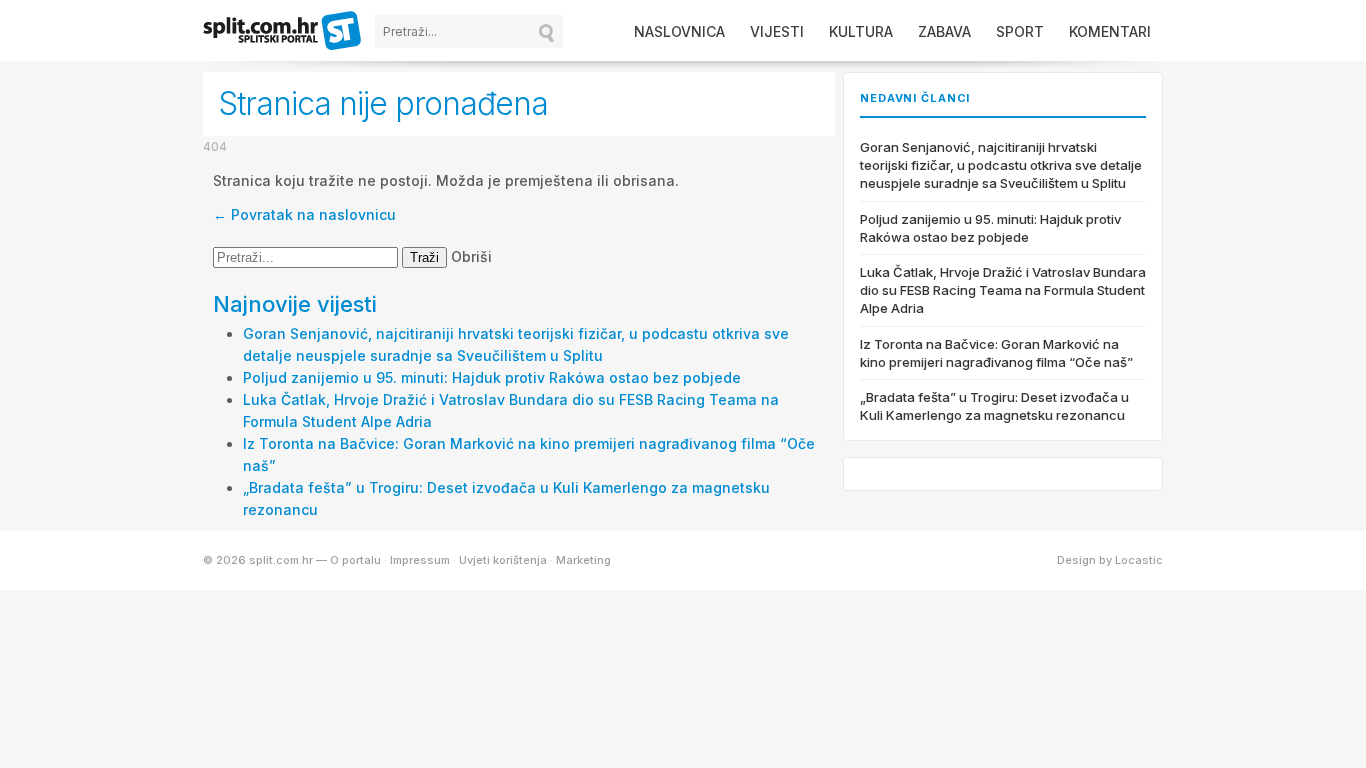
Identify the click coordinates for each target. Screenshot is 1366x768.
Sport (1020, 31)
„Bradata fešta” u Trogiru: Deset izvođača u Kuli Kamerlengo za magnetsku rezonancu (994, 406)
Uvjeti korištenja (503, 560)
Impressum (420, 560)
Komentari (1110, 31)
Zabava (944, 31)
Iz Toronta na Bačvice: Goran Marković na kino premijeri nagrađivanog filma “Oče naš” (996, 353)
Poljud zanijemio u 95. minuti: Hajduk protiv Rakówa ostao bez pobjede (492, 377)
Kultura (861, 31)
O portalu (355, 560)
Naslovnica (679, 31)
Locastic (1139, 560)
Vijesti (777, 31)
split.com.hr (283, 32)
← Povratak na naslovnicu (304, 214)
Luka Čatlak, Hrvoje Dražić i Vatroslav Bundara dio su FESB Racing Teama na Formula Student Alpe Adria (1003, 290)
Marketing (583, 560)
